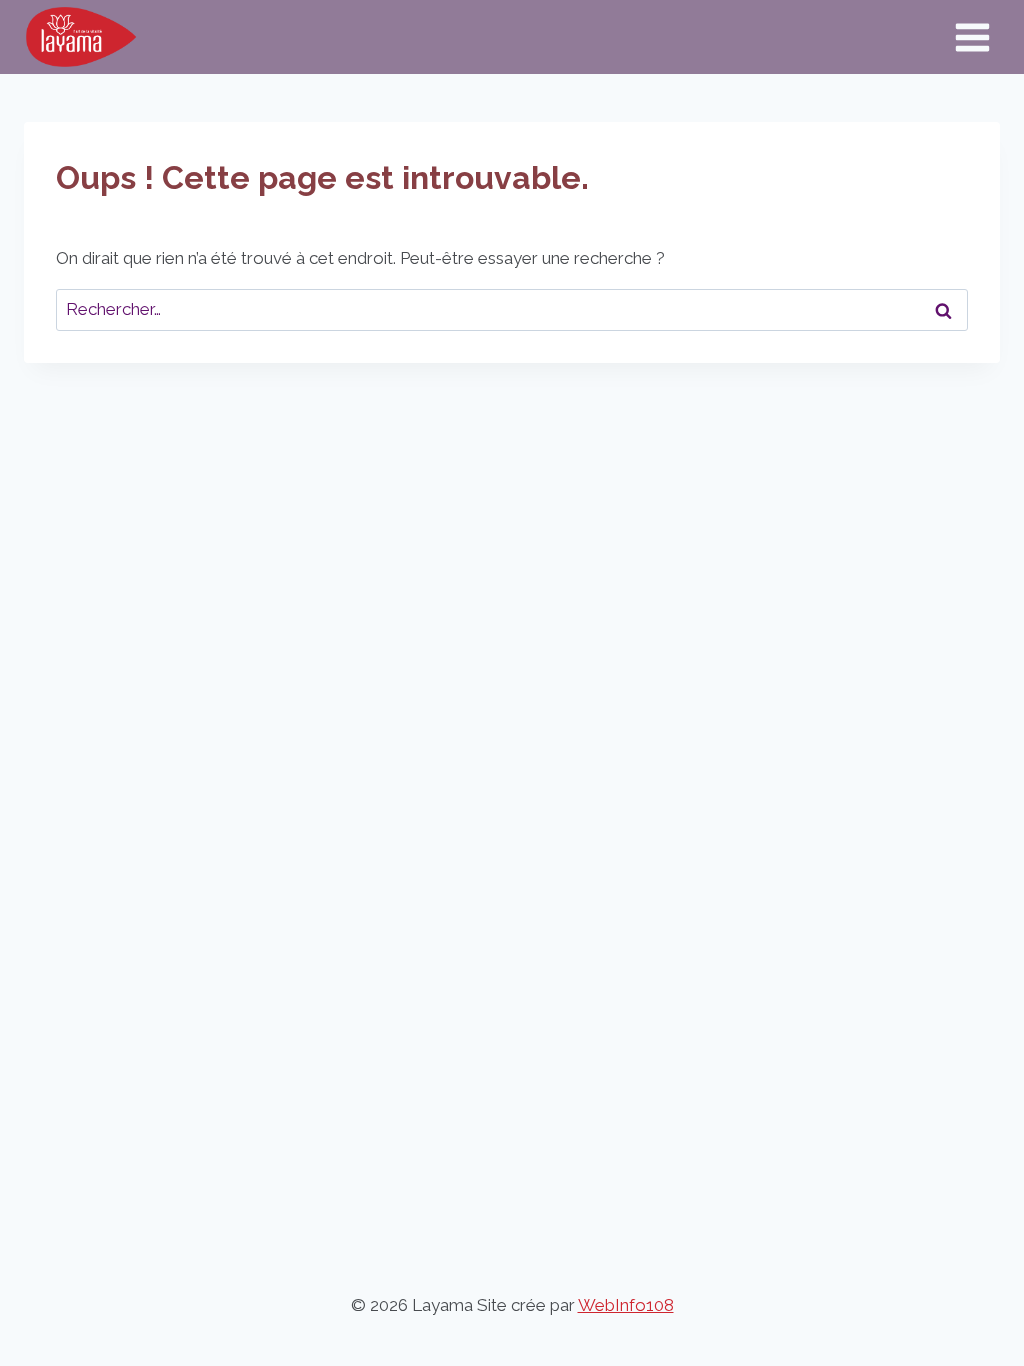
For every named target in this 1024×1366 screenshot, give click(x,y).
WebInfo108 (626, 1305)
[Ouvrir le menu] (972, 37)
